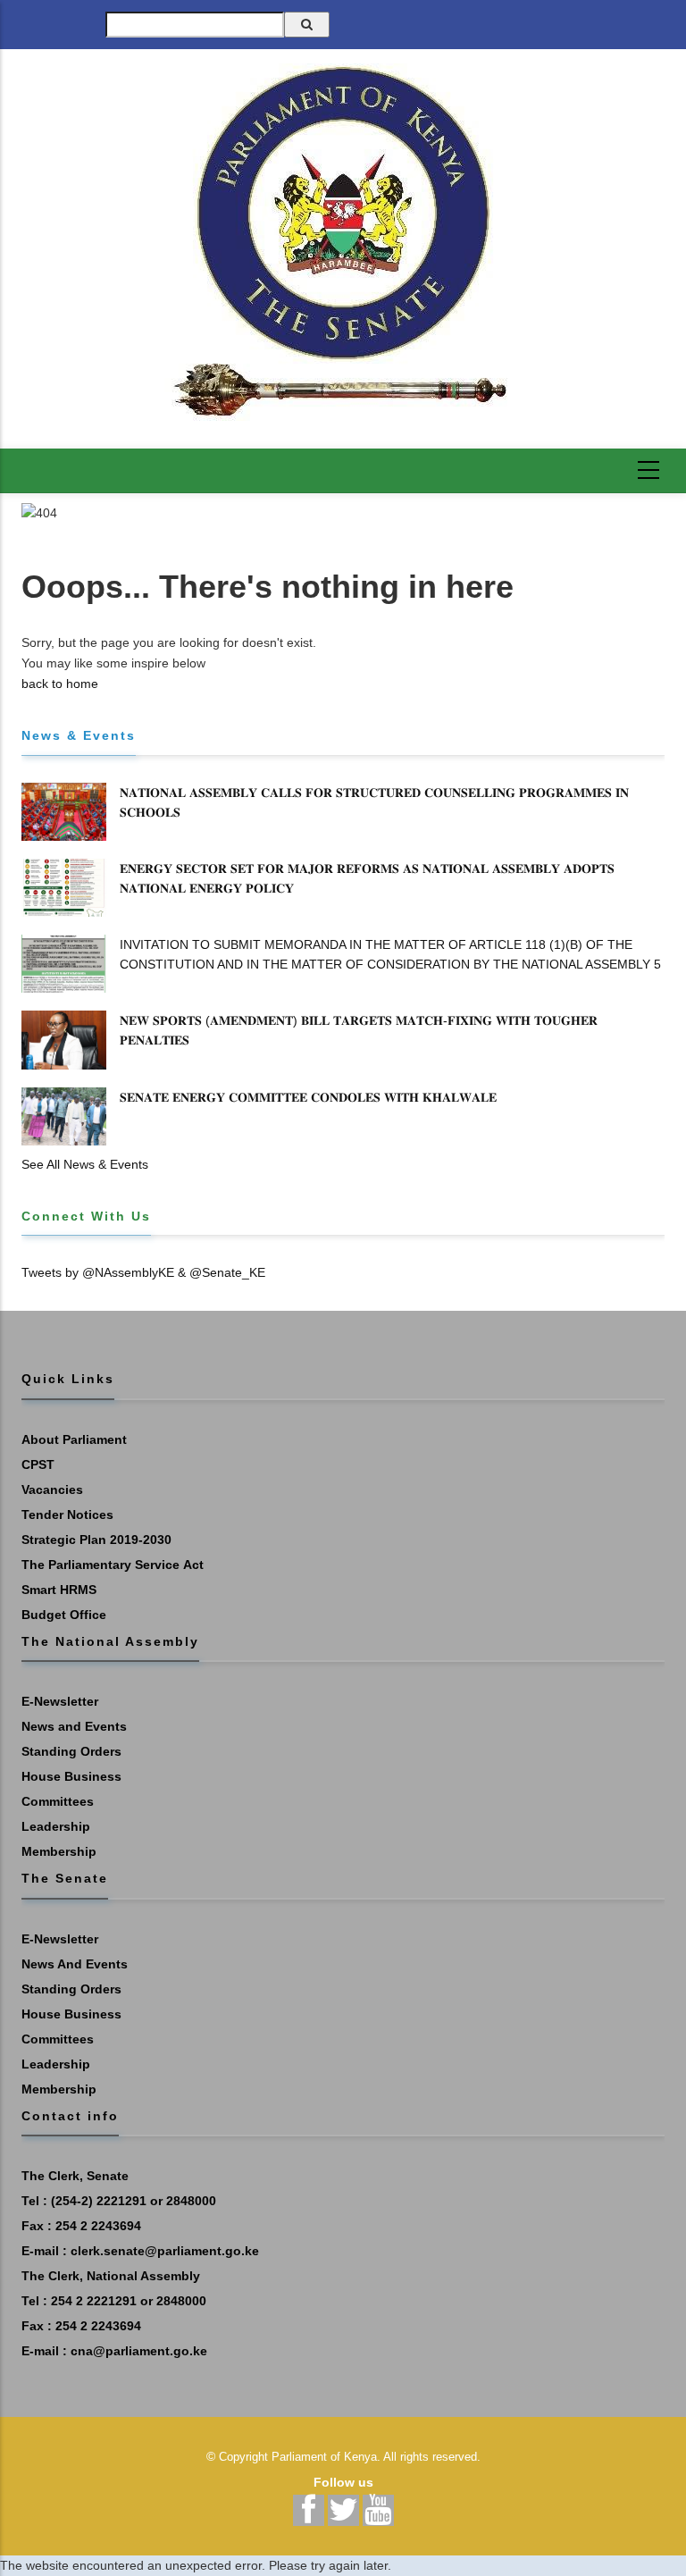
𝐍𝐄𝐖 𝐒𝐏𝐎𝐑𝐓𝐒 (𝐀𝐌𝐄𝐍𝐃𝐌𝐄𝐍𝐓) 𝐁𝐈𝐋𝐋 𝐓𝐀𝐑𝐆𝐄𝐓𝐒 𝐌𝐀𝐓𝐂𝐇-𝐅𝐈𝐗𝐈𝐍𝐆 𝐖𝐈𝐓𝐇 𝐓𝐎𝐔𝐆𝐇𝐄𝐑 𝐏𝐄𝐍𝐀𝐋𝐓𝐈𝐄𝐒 (359, 1030)
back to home (60, 684)
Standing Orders (71, 1751)
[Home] (343, 242)
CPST (38, 1464)
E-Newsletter (60, 1701)
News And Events (75, 1964)
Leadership (56, 1826)
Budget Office (64, 1615)
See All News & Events (85, 1164)
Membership (59, 1851)
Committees (58, 1801)
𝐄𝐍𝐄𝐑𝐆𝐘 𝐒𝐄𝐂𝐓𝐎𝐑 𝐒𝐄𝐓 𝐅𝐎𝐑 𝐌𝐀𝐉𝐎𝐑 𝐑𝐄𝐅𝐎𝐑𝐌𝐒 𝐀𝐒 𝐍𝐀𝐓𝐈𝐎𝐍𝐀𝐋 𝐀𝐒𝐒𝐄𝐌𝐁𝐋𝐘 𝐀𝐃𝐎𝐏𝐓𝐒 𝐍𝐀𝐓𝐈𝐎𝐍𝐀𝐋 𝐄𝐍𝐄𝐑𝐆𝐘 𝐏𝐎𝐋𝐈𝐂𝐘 (367, 878)
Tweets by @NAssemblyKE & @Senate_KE (143, 1272)
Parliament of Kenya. (326, 2457)
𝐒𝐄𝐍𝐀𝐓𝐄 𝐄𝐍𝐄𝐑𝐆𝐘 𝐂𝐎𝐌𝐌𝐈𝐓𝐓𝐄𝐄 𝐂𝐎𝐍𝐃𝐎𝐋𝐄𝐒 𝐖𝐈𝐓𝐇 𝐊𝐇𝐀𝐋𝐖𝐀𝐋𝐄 (308, 1097)
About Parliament (74, 1439)
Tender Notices (67, 1515)
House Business (71, 1776)
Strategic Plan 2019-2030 (96, 1540)
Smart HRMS (59, 1590)
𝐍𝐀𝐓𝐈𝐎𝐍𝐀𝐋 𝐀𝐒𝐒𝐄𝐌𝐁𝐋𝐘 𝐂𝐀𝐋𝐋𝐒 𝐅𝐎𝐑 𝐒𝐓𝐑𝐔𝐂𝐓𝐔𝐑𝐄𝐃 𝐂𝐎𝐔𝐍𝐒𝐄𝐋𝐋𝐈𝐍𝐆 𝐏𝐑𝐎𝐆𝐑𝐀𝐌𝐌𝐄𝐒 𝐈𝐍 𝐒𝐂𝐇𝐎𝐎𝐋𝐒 (374, 802)
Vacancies (52, 1489)
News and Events (74, 1726)
